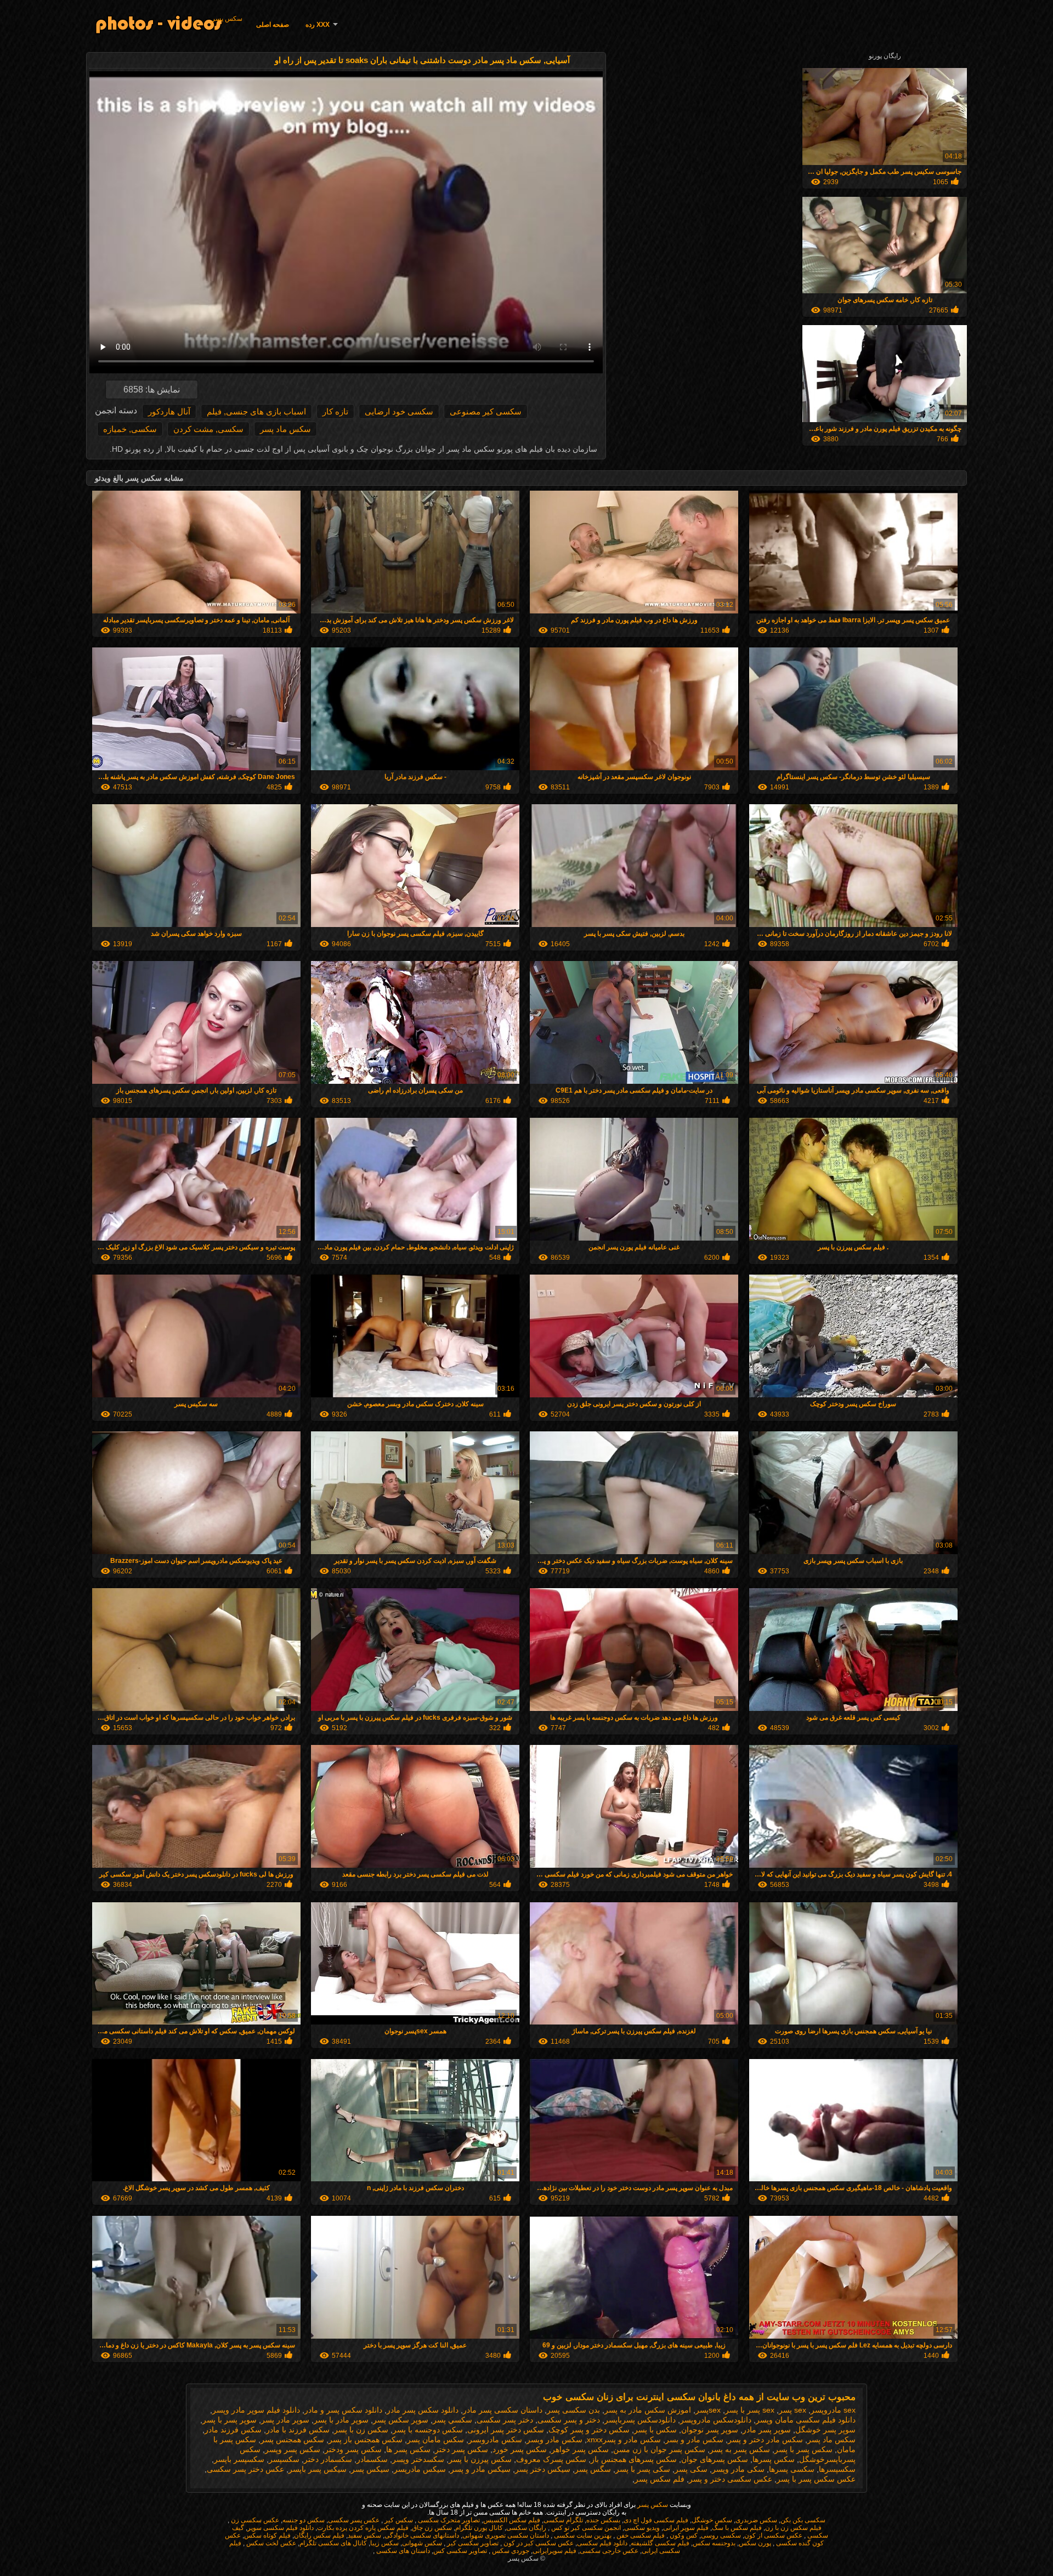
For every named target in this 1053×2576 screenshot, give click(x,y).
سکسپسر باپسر (239, 2459)
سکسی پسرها (792, 2469)
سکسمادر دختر (328, 2459)
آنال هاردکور (169, 411)
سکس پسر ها (408, 2449)
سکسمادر (372, 2459)
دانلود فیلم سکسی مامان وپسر (806, 2420)
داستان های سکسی (402, 2551)
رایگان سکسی (526, 2528)
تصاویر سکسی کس (460, 2551)
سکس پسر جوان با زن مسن (659, 2449)
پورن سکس (755, 2543)
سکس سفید (364, 2535)
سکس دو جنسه (304, 2520)
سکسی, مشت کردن (208, 429)
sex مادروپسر (833, 2410)
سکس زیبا (384, 2543)
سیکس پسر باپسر (318, 2469)
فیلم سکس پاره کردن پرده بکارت (363, 2528)
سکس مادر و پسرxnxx (624, 2439)
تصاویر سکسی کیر (472, 2543)
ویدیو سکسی (642, 2528)
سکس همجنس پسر (292, 2439)
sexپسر (708, 2410)
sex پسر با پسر (750, 2410)
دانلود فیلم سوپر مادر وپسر (256, 2410)
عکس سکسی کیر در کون (538, 2543)
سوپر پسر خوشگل (825, 2430)
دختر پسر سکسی (505, 2420)
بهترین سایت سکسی (582, 2535)
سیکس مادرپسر (420, 2469)
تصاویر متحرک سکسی (448, 2520)
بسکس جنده (603, 2520)
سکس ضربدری (756, 2520)
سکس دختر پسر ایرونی (506, 2430)
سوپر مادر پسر (285, 2420)
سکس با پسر (655, 2430)
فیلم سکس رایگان (319, 2535)
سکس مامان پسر (435, 2439)
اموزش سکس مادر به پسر (648, 2410)
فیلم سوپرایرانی (554, 2551)
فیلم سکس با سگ (737, 2528)
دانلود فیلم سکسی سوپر (281, 2528)
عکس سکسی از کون (773, 2535)
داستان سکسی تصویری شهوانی (506, 2535)
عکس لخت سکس (270, 2543)
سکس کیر (398, 2520)
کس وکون (683, 2535)
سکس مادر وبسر (554, 2439)
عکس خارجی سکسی (609, 2551)
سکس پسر (227, 19)
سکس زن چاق (432, 2528)
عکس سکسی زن (254, 2520)
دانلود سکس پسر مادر (423, 2410)
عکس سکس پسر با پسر (816, 2479)
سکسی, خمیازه (130, 429)
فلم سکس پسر (659, 2479)
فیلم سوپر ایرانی (686, 2528)
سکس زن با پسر (361, 2430)
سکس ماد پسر (285, 429)
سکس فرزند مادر (233, 2430)
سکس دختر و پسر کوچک (589, 2430)
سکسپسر (284, 2459)
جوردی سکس (510, 2551)
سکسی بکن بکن (803, 2520)
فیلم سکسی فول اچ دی (656, 2520)
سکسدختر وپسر (418, 2459)
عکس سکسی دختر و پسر (731, 2479)
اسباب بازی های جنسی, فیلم (256, 411)
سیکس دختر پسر (543, 2469)
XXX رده (318, 25)
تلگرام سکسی (563, 2520)
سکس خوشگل (712, 2520)
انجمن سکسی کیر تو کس (585, 2528)
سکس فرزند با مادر (298, 2430)
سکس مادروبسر (495, 2439)
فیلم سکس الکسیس (512, 2520)
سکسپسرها (837, 2469)
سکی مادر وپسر (738, 2469)
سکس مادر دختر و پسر (765, 2439)
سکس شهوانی (422, 2543)
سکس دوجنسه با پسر (428, 2430)
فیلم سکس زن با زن (793, 2528)
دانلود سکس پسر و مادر (343, 2410)
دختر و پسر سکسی (569, 2420)
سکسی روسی (721, 2535)
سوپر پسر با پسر (230, 2420)
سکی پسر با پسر (643, 2469)
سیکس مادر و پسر (480, 2469)
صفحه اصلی (273, 25)
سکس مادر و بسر (694, 2439)
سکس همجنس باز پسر (366, 2439)
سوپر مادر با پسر (341, 2420)
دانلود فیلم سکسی (602, 2543)
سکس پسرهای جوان (715, 2459)
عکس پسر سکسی (354, 2520)
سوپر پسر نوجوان (710, 2430)
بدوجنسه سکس (714, 2543)
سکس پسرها (774, 2459)
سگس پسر (593, 2469)
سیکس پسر (370, 2469)
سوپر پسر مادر (767, 2430)
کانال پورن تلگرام (479, 2528)
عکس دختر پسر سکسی (245, 2469)
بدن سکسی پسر (573, 2410)
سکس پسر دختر (462, 2449)
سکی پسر (691, 2469)
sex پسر (792, 2410)
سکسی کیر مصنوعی (486, 411)
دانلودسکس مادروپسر (716, 2420)
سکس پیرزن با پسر (480, 2459)
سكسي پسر (452, 2420)
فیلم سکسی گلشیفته (660, 2543)
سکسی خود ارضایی (399, 411)
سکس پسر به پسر (740, 2449)
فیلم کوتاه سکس (267, 2535)
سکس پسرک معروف (551, 2459)
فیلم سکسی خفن (640, 2535)
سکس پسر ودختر (353, 2449)
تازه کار (335, 411)
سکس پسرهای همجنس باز (634, 2459)
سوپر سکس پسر (401, 2420)
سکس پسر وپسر (293, 2449)
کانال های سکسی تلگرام (333, 2543)
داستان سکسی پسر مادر (503, 2410)
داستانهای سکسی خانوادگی (422, 2535)
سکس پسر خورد (520, 2449)
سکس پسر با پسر (803, 2449)
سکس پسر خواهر (580, 2449)
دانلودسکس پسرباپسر (640, 2420)
